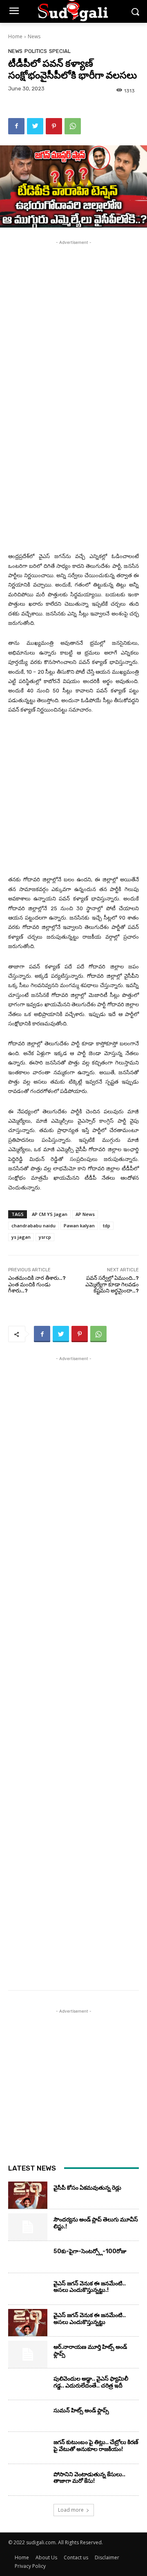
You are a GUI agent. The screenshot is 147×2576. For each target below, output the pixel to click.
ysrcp (45, 1237)
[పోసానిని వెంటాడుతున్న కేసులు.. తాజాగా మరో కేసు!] (28, 2482)
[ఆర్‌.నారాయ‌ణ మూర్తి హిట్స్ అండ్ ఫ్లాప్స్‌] (28, 2354)
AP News (85, 1214)
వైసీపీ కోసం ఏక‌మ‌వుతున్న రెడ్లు (87, 2188)
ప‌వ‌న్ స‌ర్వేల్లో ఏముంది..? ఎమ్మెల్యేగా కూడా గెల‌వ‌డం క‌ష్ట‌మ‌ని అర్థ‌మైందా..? (112, 1284)
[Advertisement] (73, 320)
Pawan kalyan (79, 1226)
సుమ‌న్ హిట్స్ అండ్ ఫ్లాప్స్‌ (81, 2411)
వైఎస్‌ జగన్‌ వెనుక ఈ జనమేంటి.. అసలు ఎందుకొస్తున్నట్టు (90, 2319)
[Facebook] (16, 126)
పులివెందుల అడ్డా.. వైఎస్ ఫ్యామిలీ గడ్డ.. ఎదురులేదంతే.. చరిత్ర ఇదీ (91, 2382)
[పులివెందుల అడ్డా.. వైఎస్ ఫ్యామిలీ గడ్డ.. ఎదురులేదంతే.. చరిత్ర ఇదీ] (28, 2386)
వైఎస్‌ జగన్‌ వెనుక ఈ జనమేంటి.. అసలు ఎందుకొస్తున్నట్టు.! (90, 2287)
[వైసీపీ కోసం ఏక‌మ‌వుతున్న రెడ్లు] (28, 2195)
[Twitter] (35, 126)
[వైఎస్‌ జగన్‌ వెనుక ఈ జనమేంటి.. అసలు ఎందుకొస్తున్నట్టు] (28, 2323)
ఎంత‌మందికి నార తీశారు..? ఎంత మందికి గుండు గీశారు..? (37, 1284)
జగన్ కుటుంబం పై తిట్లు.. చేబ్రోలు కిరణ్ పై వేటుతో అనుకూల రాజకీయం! (96, 2446)
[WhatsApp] (73, 126)
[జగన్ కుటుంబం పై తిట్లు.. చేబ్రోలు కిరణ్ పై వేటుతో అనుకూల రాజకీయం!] (28, 2450)
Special (60, 51)
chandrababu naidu (33, 1226)
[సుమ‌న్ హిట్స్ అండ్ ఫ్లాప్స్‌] (28, 2418)
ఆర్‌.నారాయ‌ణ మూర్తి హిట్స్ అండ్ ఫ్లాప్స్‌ (90, 2350)
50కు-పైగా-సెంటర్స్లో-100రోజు (90, 2251)
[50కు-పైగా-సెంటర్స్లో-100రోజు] (28, 2259)
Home (15, 36)
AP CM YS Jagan (50, 1214)
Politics (36, 51)
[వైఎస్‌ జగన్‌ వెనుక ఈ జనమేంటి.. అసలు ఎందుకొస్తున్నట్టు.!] (28, 2291)
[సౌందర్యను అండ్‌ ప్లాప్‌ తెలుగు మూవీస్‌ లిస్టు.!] (28, 2227)
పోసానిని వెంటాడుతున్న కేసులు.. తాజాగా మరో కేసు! (89, 2478)
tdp (107, 1226)
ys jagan (21, 1237)
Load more (71, 2510)
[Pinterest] (54, 126)
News (34, 36)
